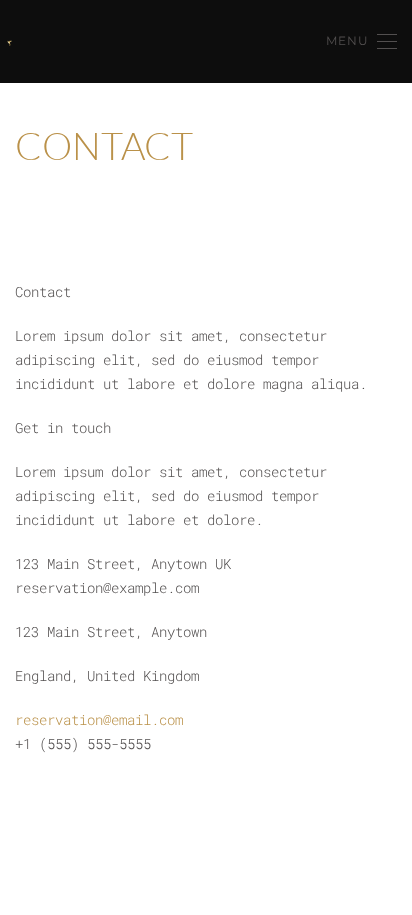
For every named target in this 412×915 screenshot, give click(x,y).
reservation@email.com (99, 719)
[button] (361, 41)
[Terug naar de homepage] (9, 43)
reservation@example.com (107, 587)
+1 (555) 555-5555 (83, 743)
